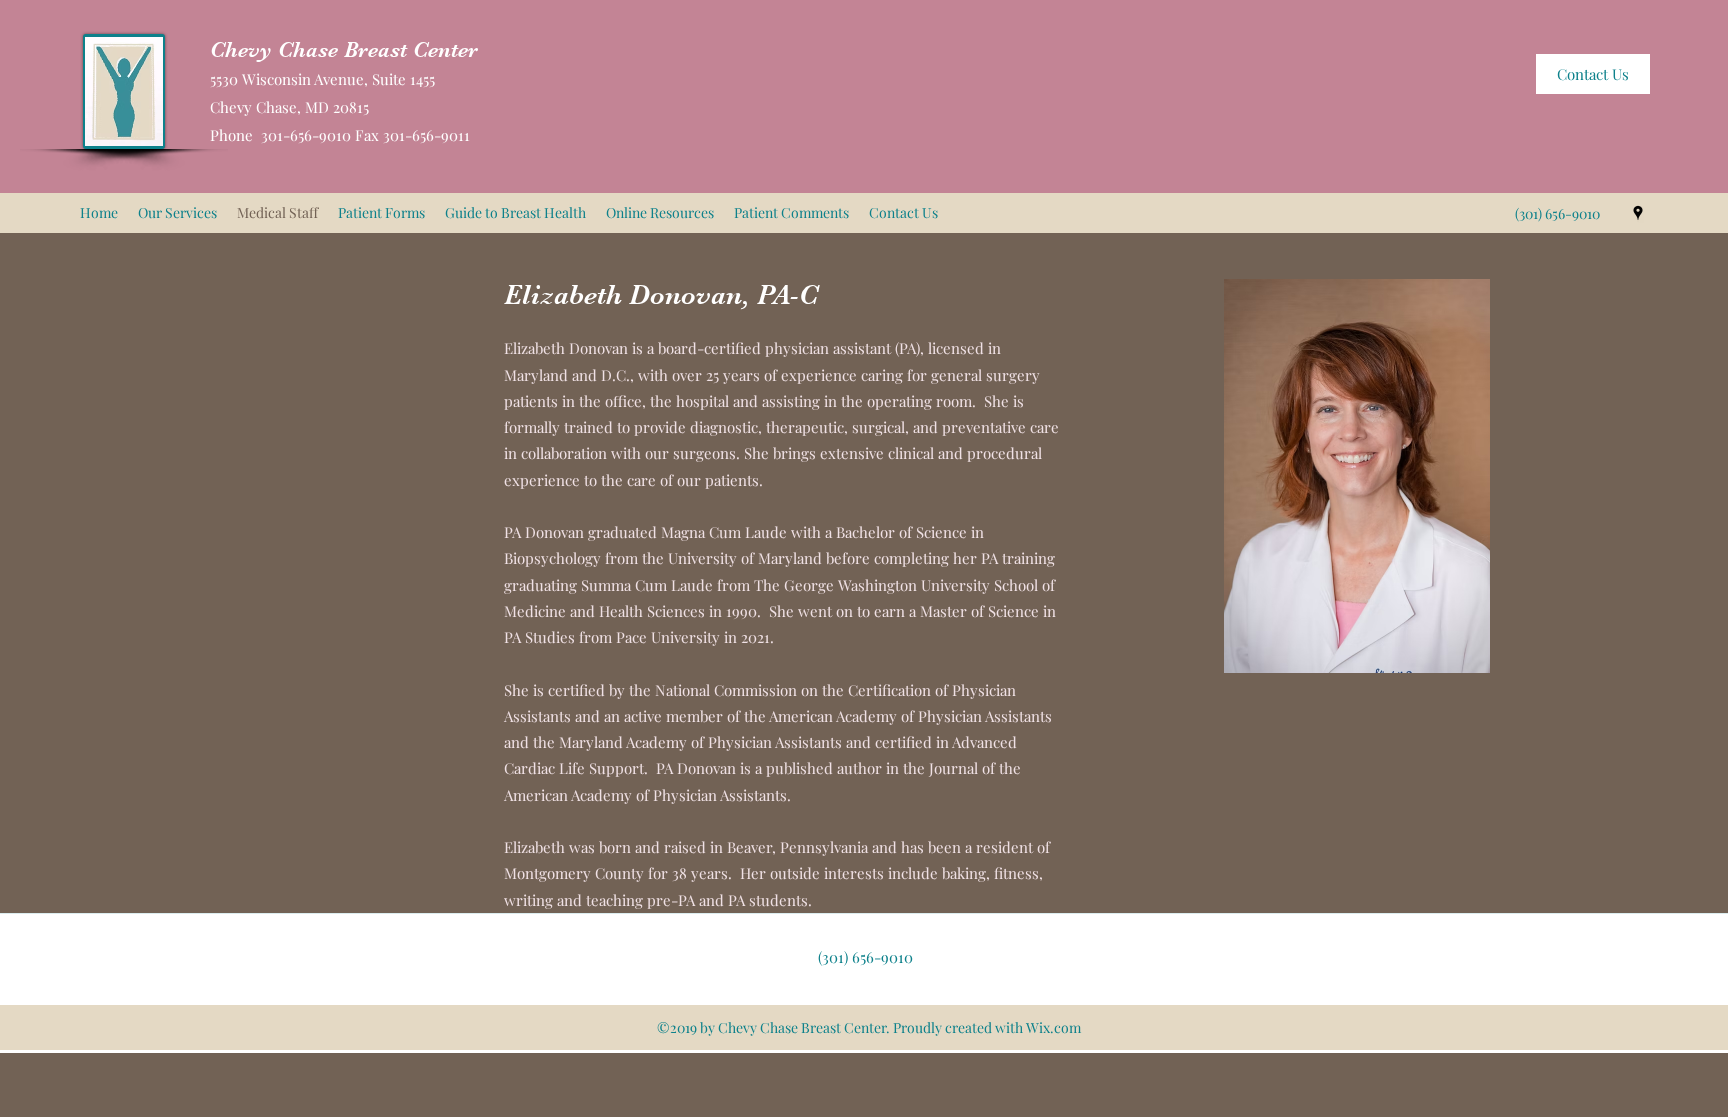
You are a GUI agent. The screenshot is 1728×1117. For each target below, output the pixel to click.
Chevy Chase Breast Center (344, 49)
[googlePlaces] (1638, 213)
